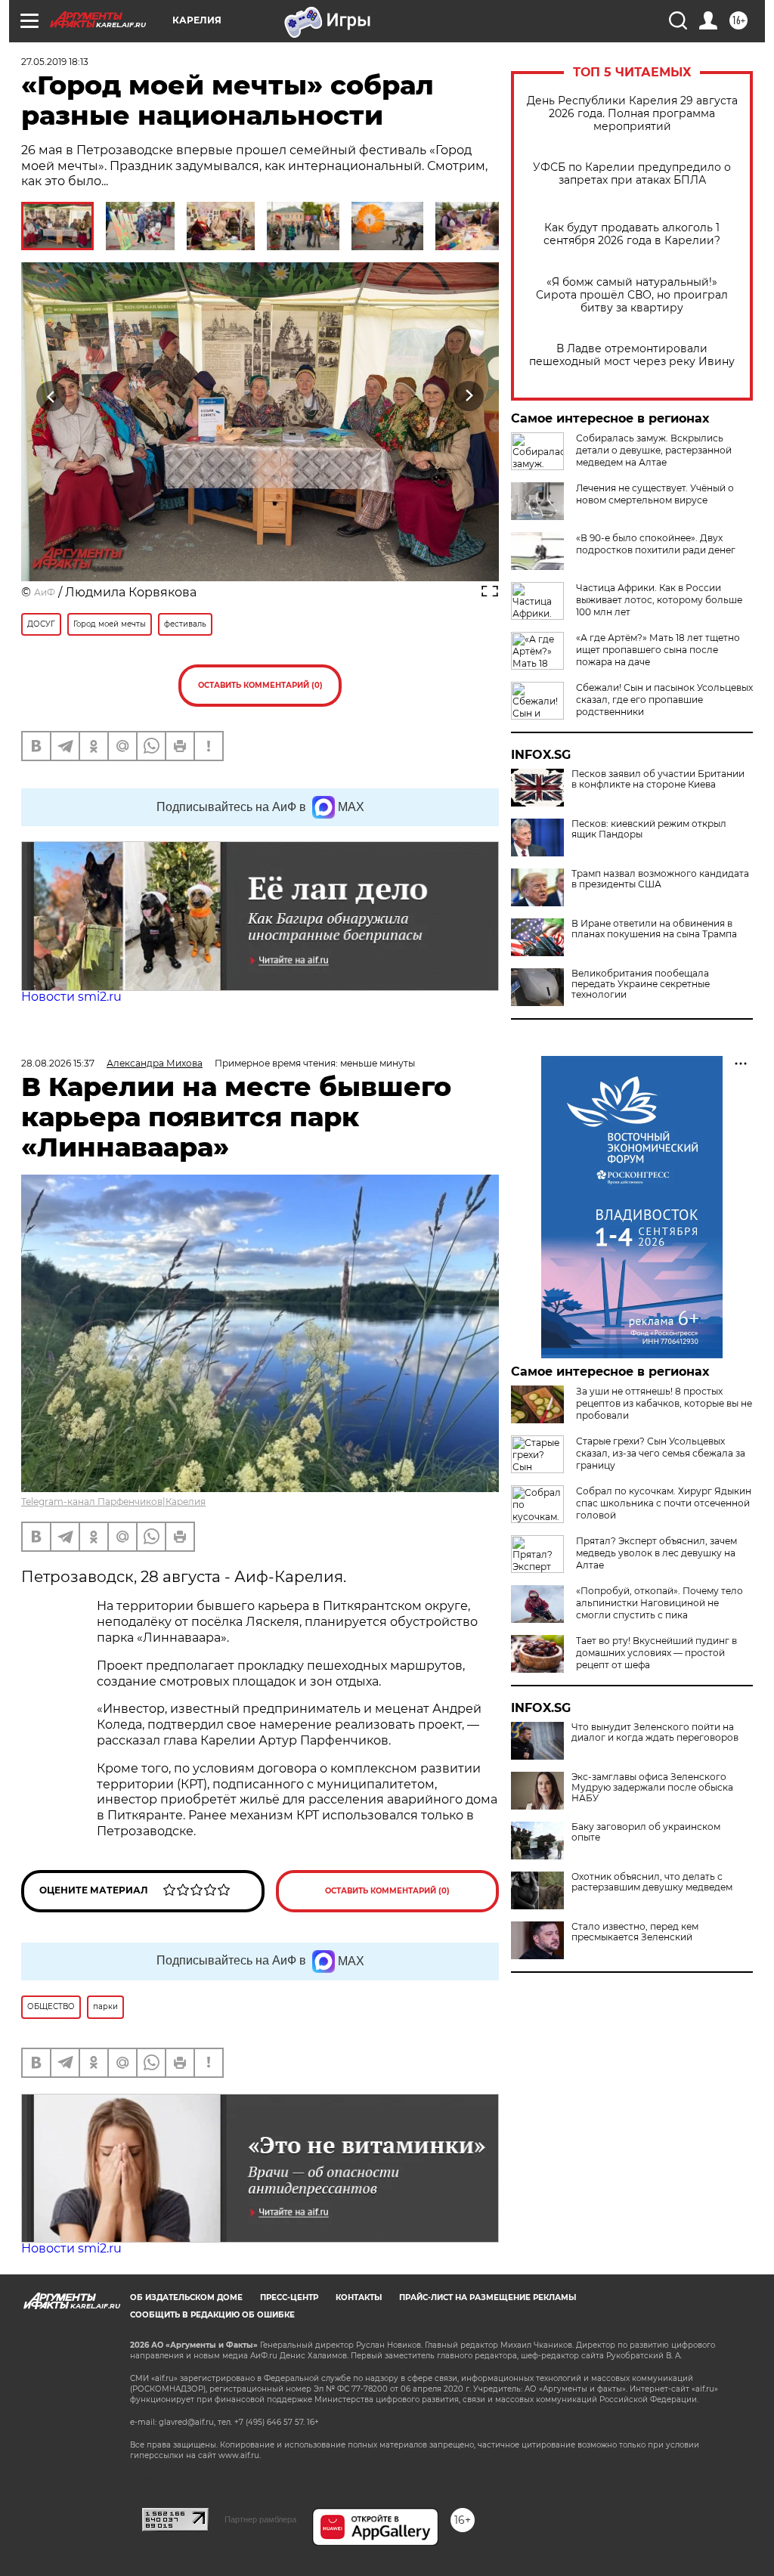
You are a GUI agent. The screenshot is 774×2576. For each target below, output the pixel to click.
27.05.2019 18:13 (55, 62)
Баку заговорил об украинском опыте (646, 1832)
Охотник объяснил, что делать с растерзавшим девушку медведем (652, 1882)
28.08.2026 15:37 (58, 1063)
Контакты (359, 2297)
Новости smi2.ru (71, 997)
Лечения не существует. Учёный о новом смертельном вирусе (655, 494)
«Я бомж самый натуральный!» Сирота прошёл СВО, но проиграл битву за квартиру (632, 295)
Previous (52, 396)
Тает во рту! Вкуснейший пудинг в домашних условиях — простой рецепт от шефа (656, 1653)
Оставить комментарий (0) (260, 685)
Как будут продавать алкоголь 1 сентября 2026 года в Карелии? (632, 234)
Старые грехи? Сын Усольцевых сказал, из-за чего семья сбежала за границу (661, 1453)
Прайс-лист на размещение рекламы (488, 2297)
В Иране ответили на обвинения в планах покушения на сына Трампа (654, 929)
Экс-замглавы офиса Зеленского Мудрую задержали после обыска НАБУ (652, 1788)
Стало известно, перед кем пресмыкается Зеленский (635, 1932)
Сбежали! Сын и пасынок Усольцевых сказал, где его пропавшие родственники (664, 700)
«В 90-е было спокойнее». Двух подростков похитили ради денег (656, 544)
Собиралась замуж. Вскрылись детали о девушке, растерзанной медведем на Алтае (654, 450)
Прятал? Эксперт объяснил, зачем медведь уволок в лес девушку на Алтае (656, 1553)
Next (469, 396)
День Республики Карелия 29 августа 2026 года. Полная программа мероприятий (632, 114)
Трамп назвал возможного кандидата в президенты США (660, 879)
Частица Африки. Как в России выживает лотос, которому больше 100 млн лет (659, 600)
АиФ (45, 592)
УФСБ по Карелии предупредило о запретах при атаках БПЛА (632, 174)
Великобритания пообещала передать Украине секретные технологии (641, 984)
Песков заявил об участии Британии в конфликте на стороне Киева (658, 779)
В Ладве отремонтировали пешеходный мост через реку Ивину (632, 355)
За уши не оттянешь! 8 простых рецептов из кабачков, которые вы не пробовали (664, 1403)
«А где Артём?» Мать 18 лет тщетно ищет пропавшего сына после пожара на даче (658, 650)
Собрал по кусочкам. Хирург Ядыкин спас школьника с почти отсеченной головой (664, 1503)
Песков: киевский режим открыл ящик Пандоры (649, 829)
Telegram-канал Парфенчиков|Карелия (113, 1502)
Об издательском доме (186, 2297)
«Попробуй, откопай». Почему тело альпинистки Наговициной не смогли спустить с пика (659, 1603)
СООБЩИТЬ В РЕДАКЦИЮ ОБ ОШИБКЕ (212, 2315)
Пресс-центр (289, 2297)
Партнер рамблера (260, 2519)
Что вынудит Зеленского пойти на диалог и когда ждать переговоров (655, 1732)
